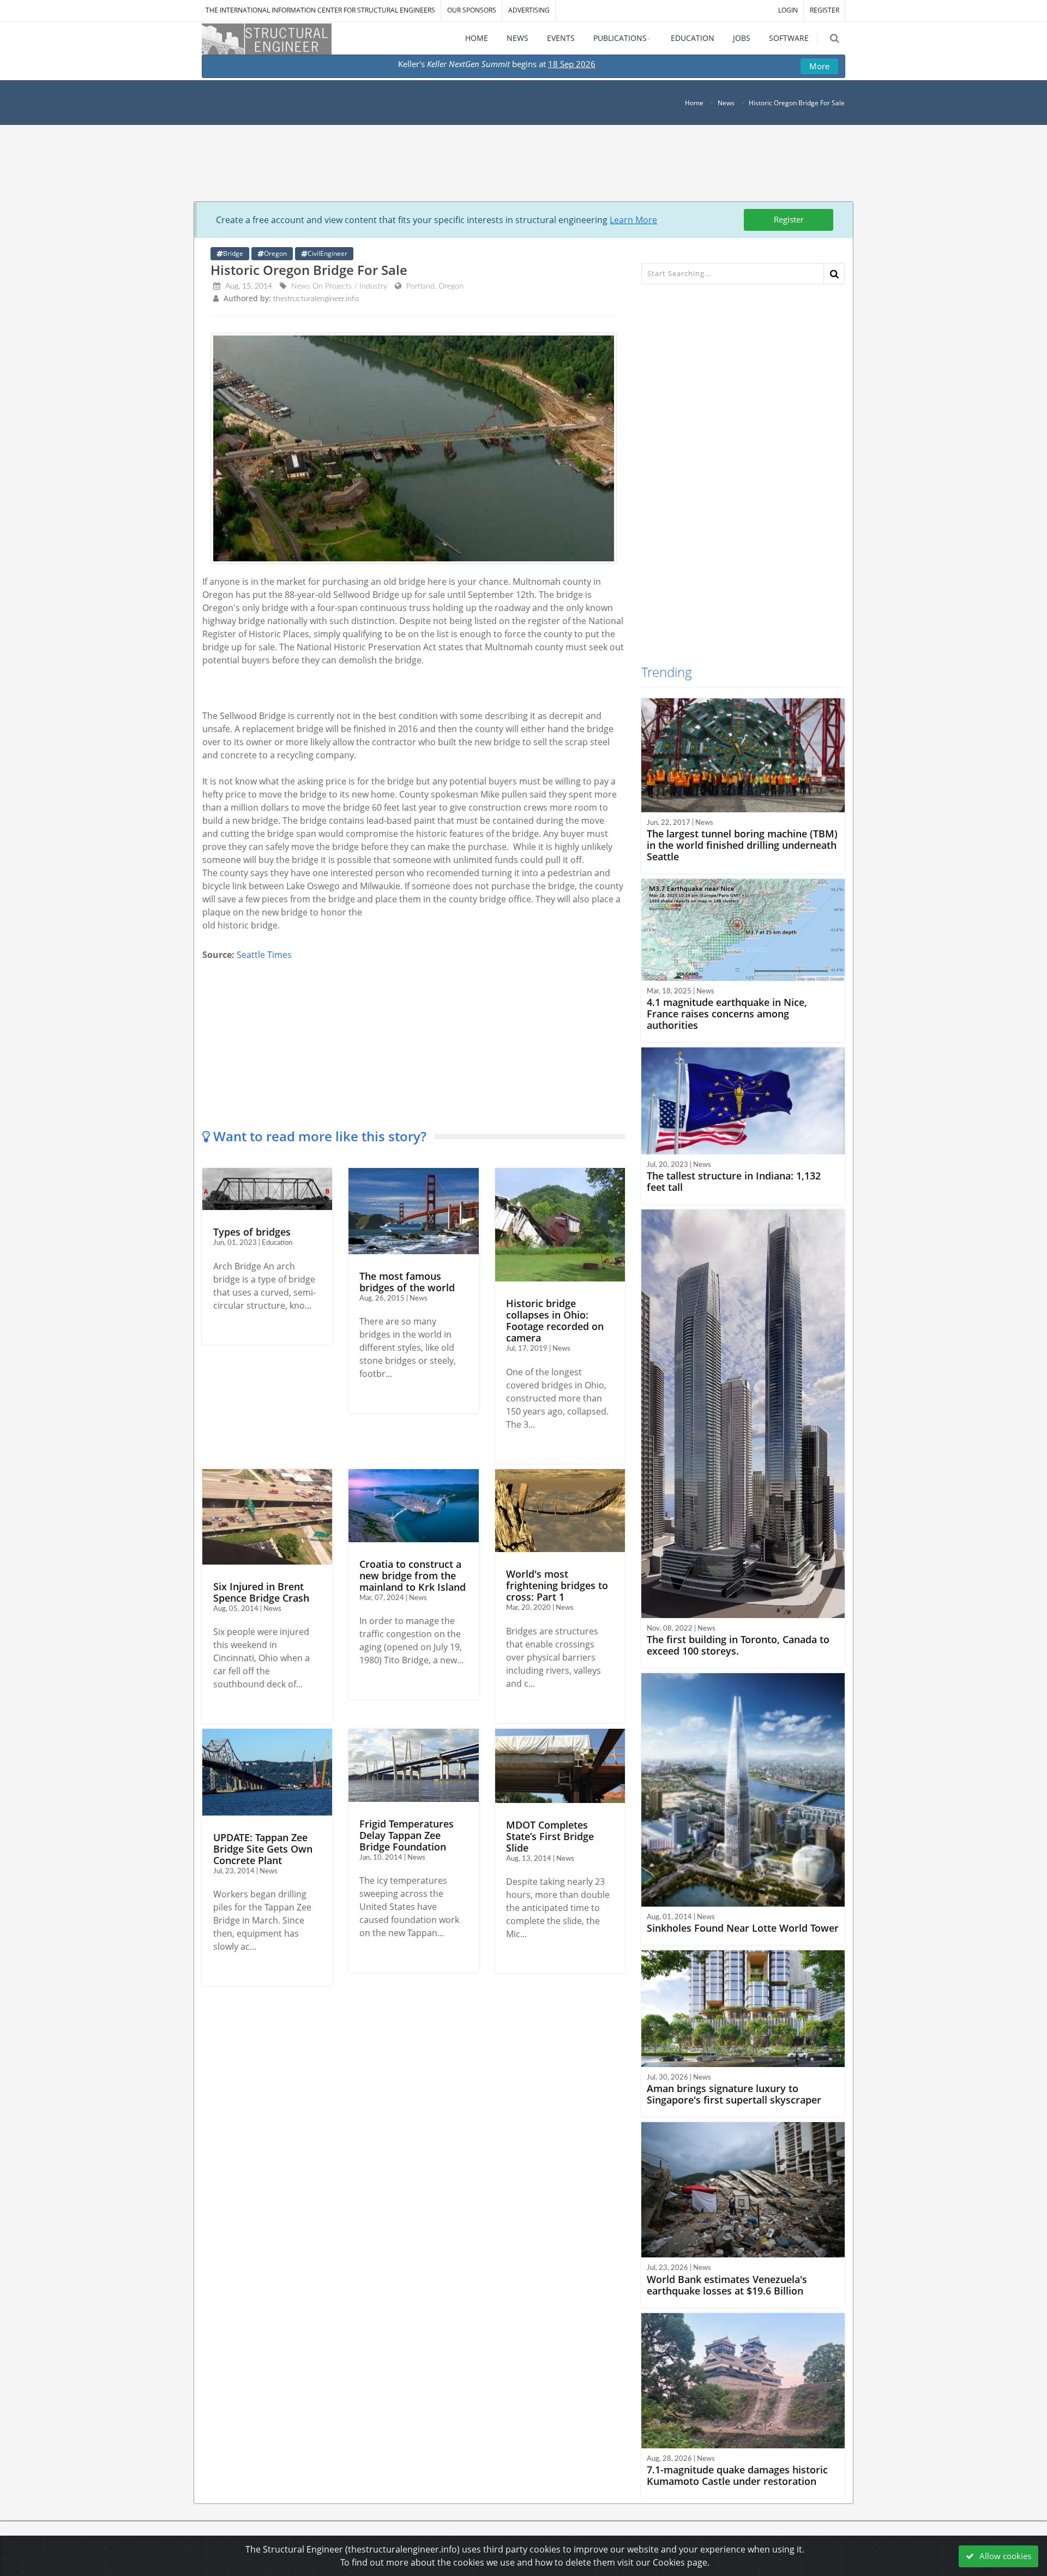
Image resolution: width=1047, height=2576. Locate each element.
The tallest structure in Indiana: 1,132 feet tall (734, 1181)
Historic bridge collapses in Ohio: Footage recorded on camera (555, 1320)
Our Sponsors (472, 10)
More (819, 66)
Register (789, 219)
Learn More (633, 220)
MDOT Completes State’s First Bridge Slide (550, 1836)
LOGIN (788, 10)
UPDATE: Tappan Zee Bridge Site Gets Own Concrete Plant (263, 1849)
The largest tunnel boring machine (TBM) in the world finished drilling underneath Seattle (742, 845)
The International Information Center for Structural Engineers (320, 10)
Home (694, 103)
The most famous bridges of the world (407, 1282)
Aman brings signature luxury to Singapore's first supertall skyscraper (734, 2094)
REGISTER (825, 10)
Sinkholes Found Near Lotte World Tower (743, 1928)
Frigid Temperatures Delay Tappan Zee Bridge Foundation (407, 1835)
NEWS (518, 38)
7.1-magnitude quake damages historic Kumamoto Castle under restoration (737, 2475)
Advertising (529, 10)
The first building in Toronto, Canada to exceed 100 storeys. (738, 1645)
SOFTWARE (789, 38)
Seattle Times (264, 955)
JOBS (742, 38)
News (726, 103)
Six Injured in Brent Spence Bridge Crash (261, 1592)
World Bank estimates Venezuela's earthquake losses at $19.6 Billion (727, 2285)
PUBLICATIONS (620, 38)
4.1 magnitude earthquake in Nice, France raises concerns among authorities (727, 1014)
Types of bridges (252, 1232)
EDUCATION (693, 38)
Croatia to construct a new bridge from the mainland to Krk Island (413, 1575)
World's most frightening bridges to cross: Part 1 (557, 1585)
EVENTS (561, 38)
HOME (477, 38)
